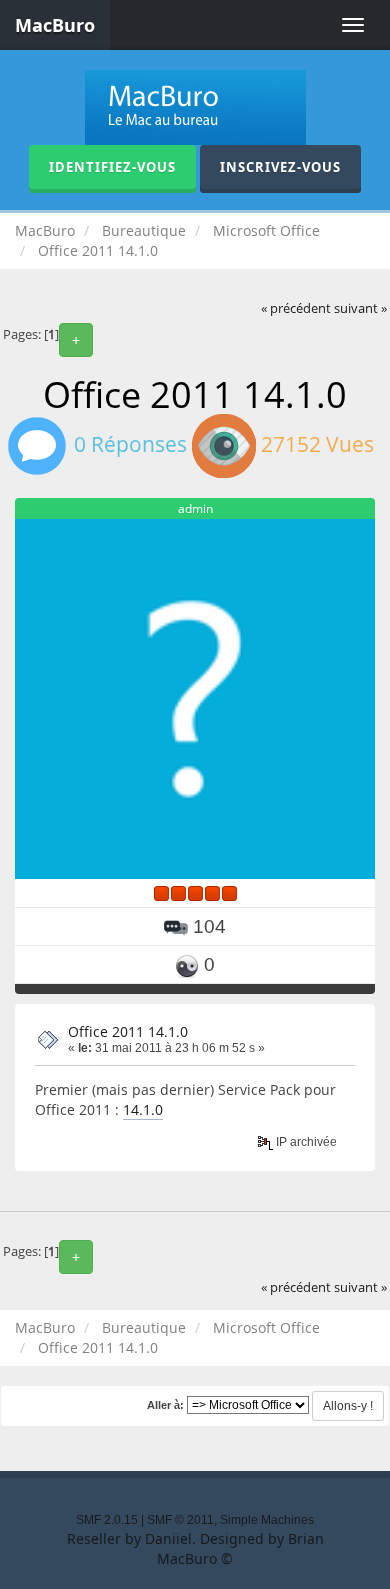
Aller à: (165, 1405)
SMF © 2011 (180, 1520)
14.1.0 (143, 1109)
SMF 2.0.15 (107, 1520)
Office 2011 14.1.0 (128, 1031)
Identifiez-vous (112, 167)
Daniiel (168, 1538)
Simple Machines (267, 1520)
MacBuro (55, 25)
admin (195, 508)
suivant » (360, 308)
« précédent (296, 308)
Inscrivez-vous (280, 167)
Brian (306, 1538)
